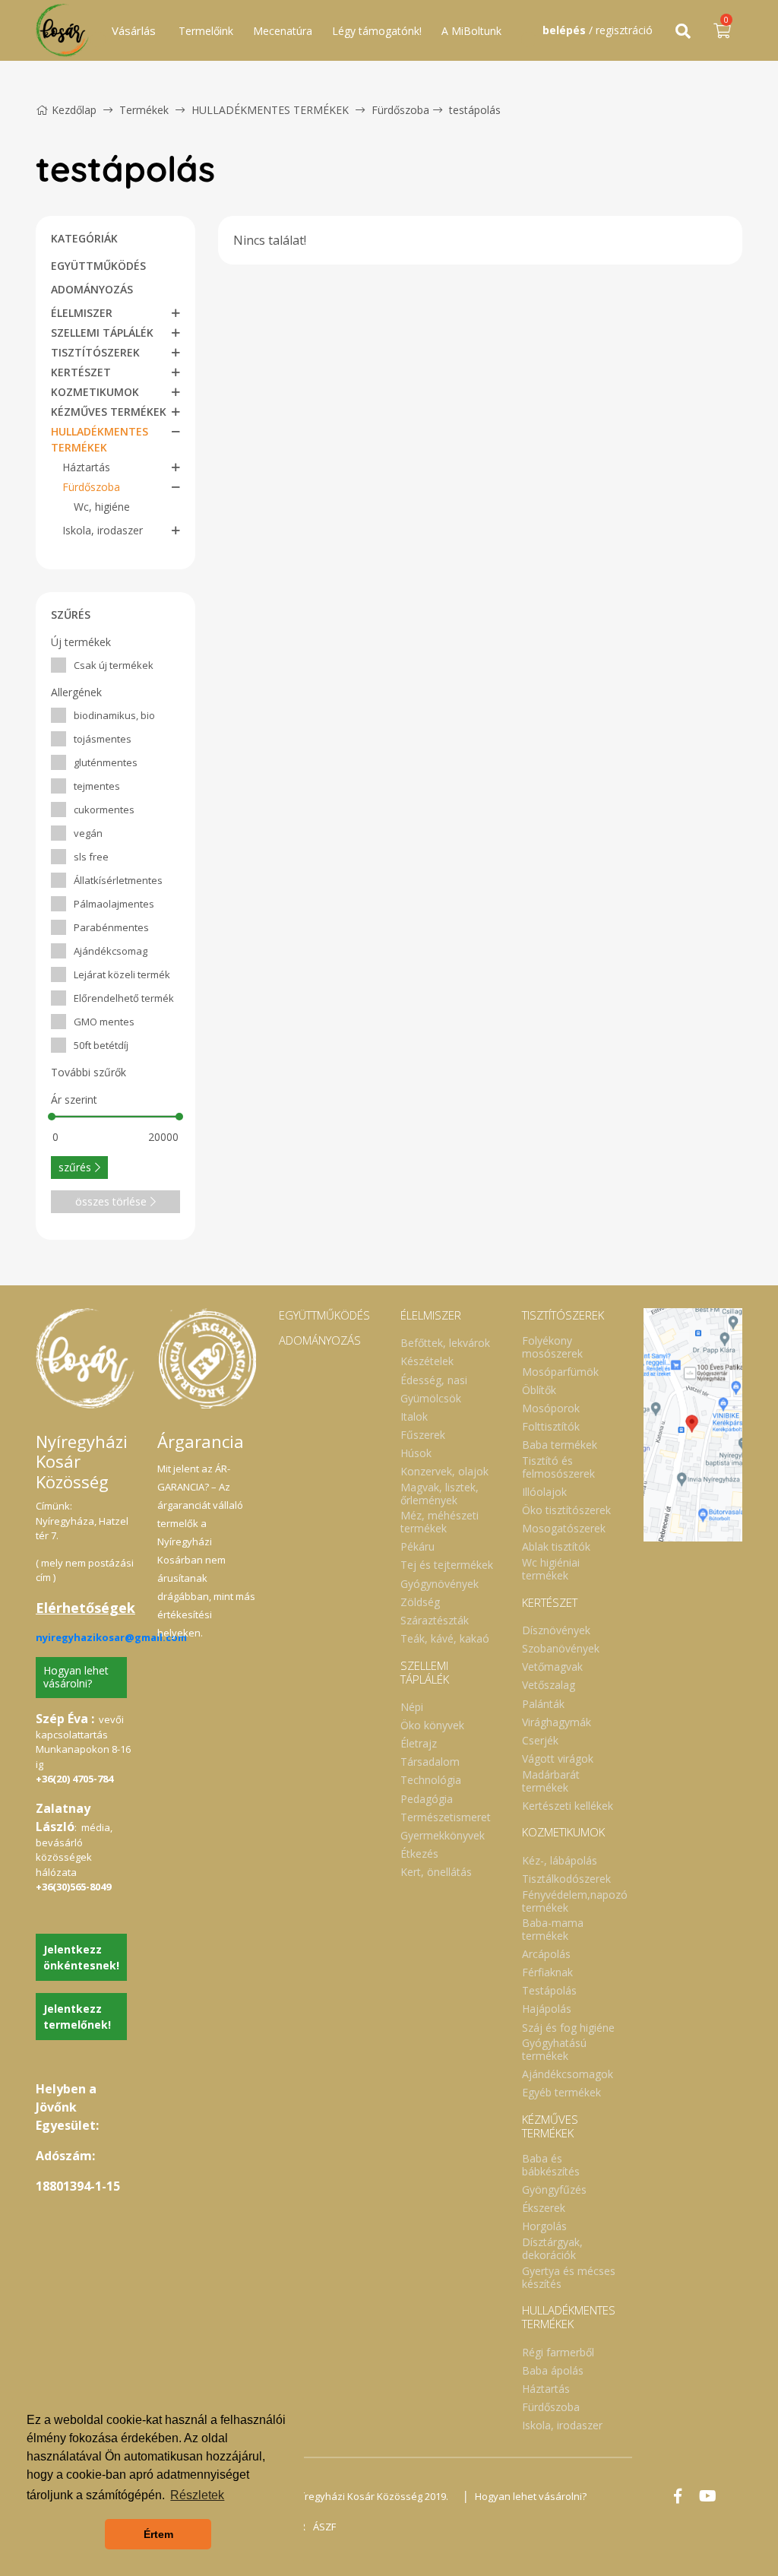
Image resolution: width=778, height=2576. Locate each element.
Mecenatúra (283, 31)
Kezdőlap (74, 110)
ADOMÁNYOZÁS (92, 289)
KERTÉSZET (81, 372)
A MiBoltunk (471, 31)
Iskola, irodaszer (103, 530)
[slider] (52, 1117)
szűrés (75, 1167)
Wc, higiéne (102, 507)
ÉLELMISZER (82, 313)
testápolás (475, 110)
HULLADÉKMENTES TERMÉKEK (272, 110)
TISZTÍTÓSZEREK (95, 352)
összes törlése (111, 1201)
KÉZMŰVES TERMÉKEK (109, 412)
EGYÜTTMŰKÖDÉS (98, 266)
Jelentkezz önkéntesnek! (81, 1957)
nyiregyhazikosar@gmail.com (111, 1637)
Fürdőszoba (400, 110)
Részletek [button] (197, 2495)
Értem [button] (158, 2534)
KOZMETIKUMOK (95, 392)
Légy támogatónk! (377, 31)
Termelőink (206, 31)
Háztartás (86, 467)
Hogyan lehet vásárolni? (76, 1677)
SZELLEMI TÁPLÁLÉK (102, 333)
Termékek (144, 110)
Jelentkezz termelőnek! (77, 2017)
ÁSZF (324, 2527)
